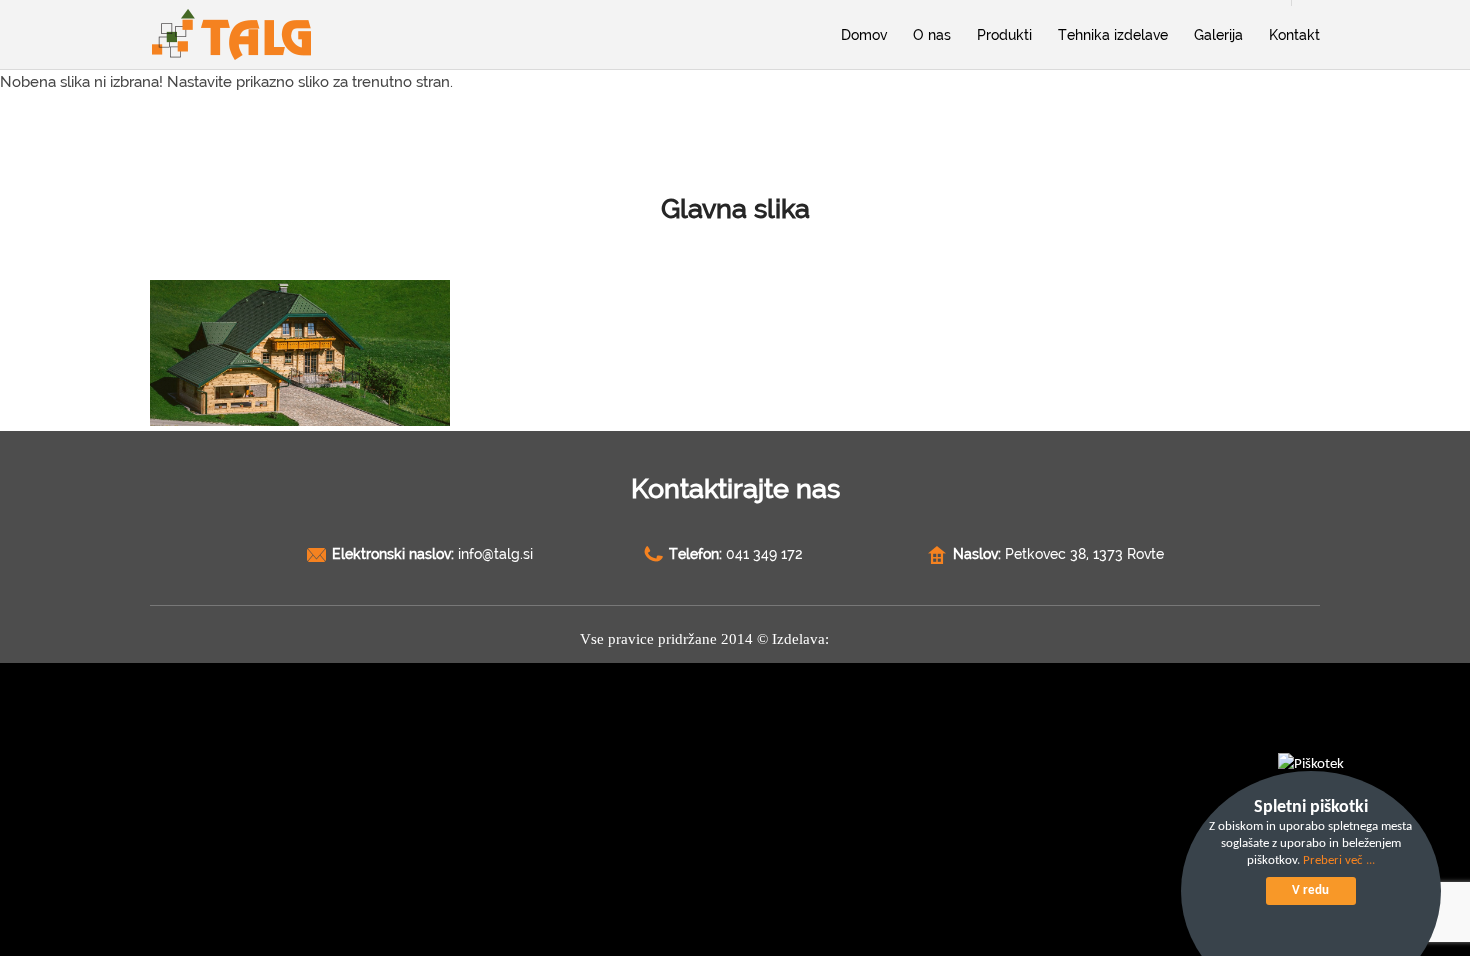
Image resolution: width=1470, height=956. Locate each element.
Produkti (1004, 35)
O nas (932, 35)
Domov (864, 35)
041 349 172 (764, 554)
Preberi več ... (1339, 860)
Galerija (1218, 35)
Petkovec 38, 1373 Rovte (1084, 554)
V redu (1310, 890)
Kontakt (1294, 35)
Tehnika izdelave (1113, 35)
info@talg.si (495, 554)
